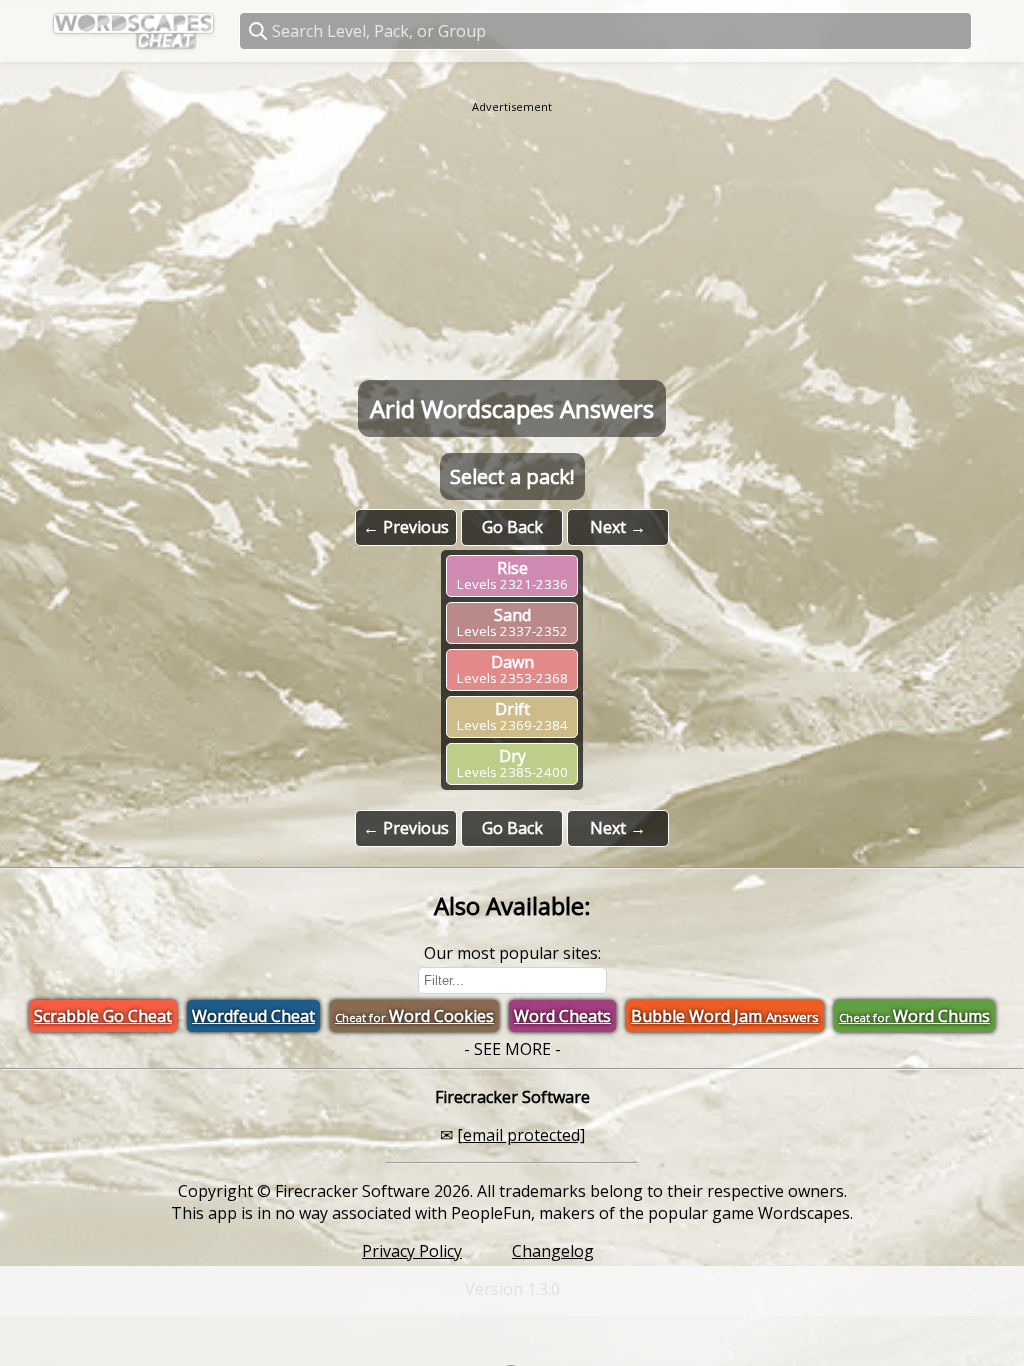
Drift (512, 716)
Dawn (512, 669)
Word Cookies (414, 1016)
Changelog (553, 1251)
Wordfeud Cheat (253, 1016)
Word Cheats (562, 1016)
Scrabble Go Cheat (103, 1016)
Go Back (512, 527)
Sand (512, 622)
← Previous (406, 527)
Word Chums (914, 1016)
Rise (512, 575)
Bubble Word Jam (725, 1016)
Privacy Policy (412, 1251)
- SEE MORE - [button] (512, 1049)
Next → (618, 527)
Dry (512, 763)
